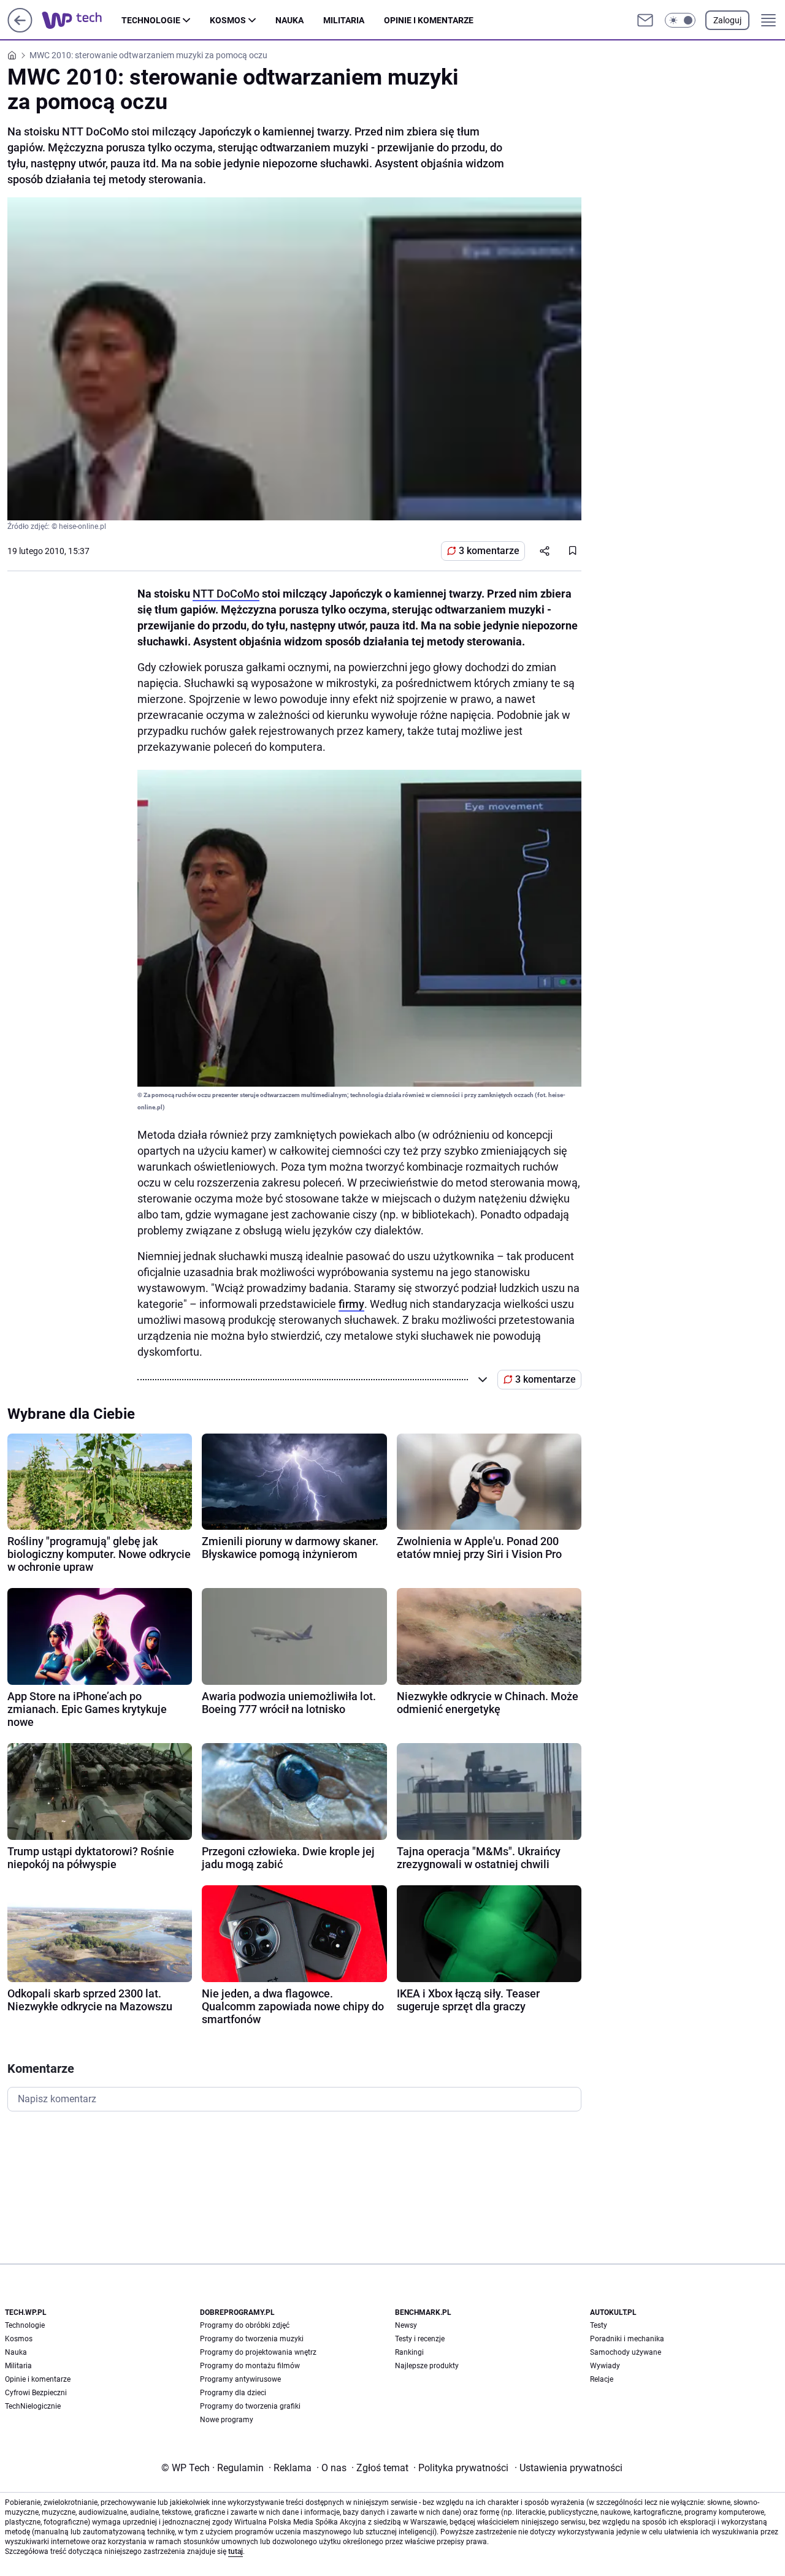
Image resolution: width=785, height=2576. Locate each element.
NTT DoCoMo (226, 594)
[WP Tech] (82, 20)
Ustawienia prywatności (569, 2468)
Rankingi (409, 2352)
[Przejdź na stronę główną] (20, 29)
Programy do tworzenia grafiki (250, 2406)
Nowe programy (227, 2420)
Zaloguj (727, 20)
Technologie (151, 20)
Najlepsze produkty (427, 2366)
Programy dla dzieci (233, 2393)
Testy (599, 2325)
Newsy (406, 2325)
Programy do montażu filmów (250, 2366)
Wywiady (605, 2366)
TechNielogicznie (33, 2406)
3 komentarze (489, 551)
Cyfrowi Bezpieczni (36, 2393)
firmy (351, 1304)
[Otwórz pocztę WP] (645, 20)
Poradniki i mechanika (627, 2339)
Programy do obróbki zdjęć (245, 2325)
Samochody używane (626, 2352)
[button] (680, 20)
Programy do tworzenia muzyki (252, 2339)
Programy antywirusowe (240, 2379)
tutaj (235, 2551)
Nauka (289, 20)
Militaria (344, 20)
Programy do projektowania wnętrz (258, 2352)
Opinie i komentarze (429, 20)
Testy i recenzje (420, 2339)
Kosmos (228, 20)
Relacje (602, 2379)
